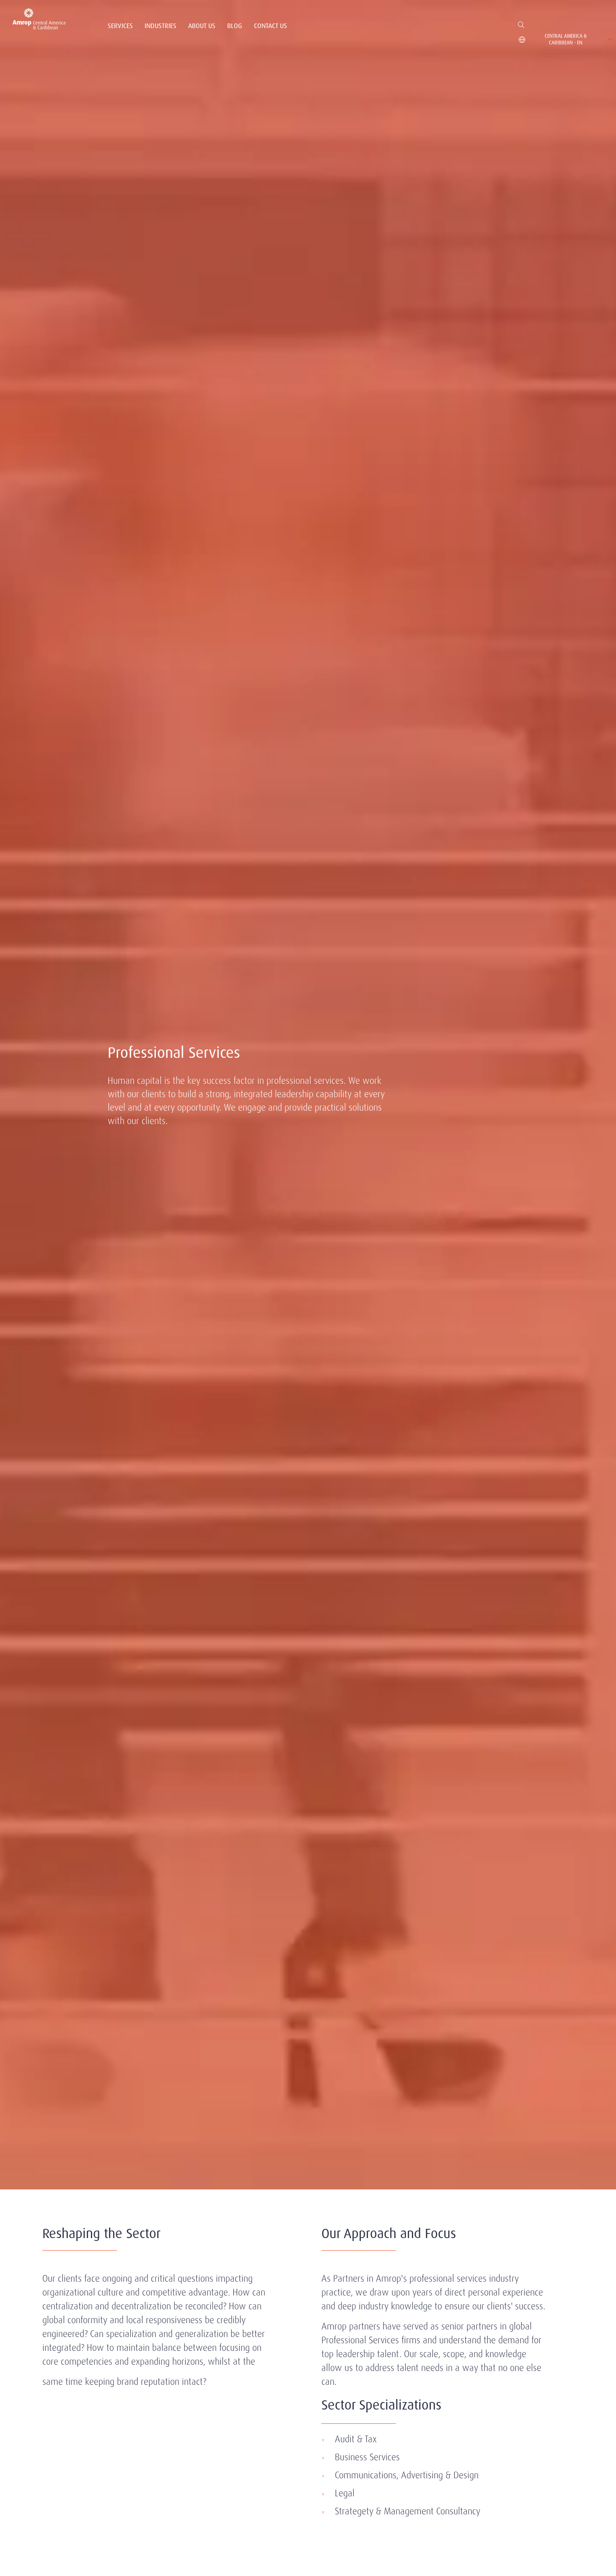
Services (120, 26)
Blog (235, 26)
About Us (202, 26)
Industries (160, 26)
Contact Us (270, 26)
